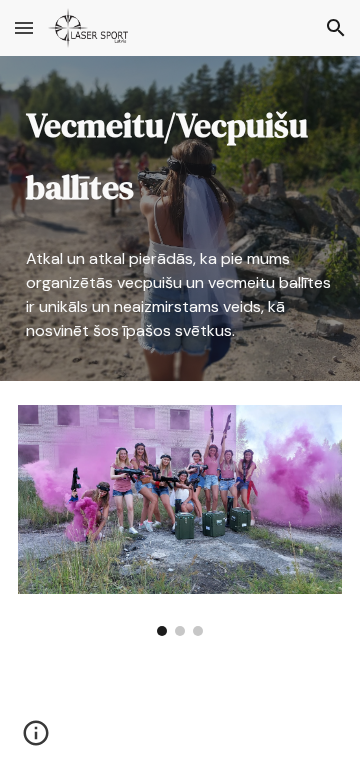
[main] (180, 156)
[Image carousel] (180, 521)
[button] (24, 27)
